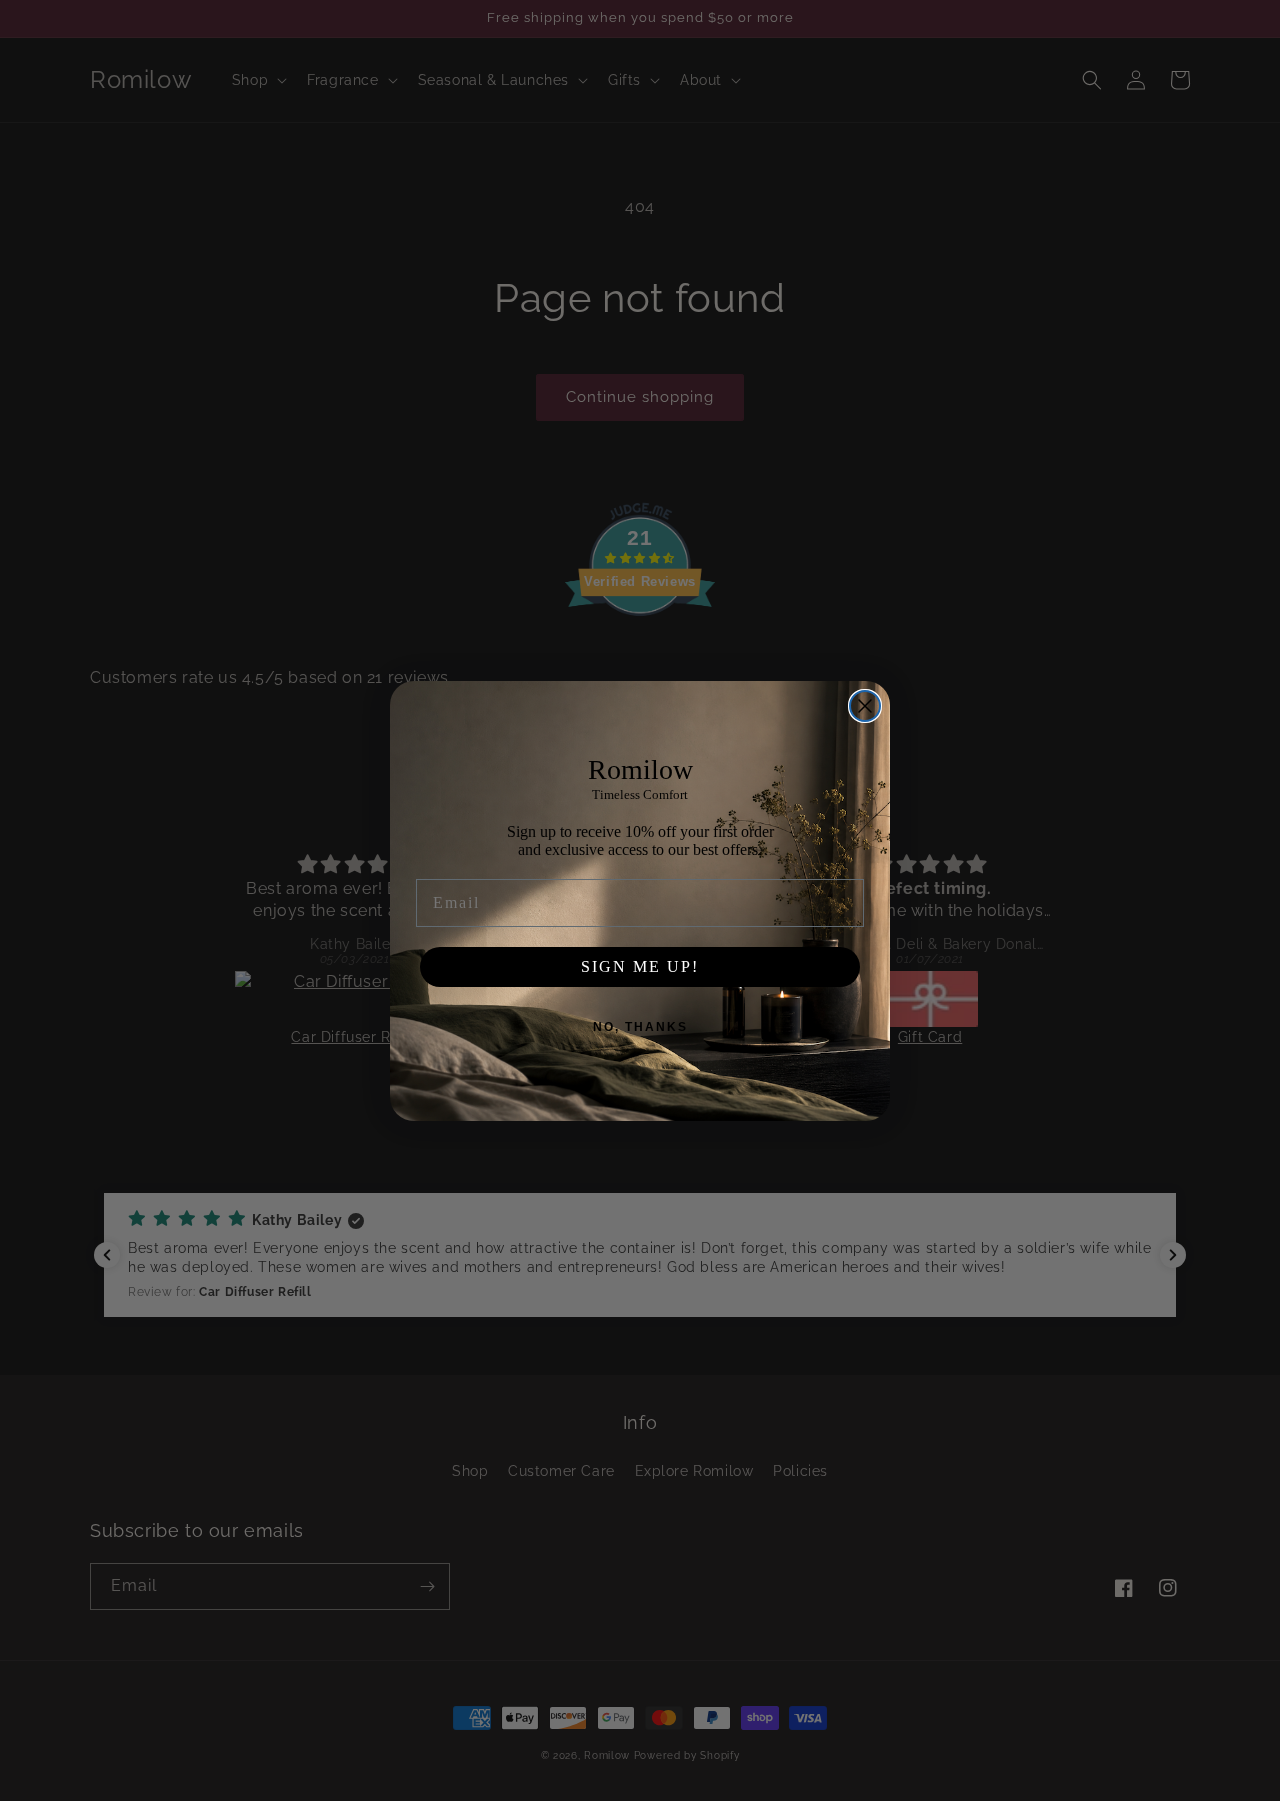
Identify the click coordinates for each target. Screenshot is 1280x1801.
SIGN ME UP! (640, 966)
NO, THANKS (640, 1027)
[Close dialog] (865, 706)
